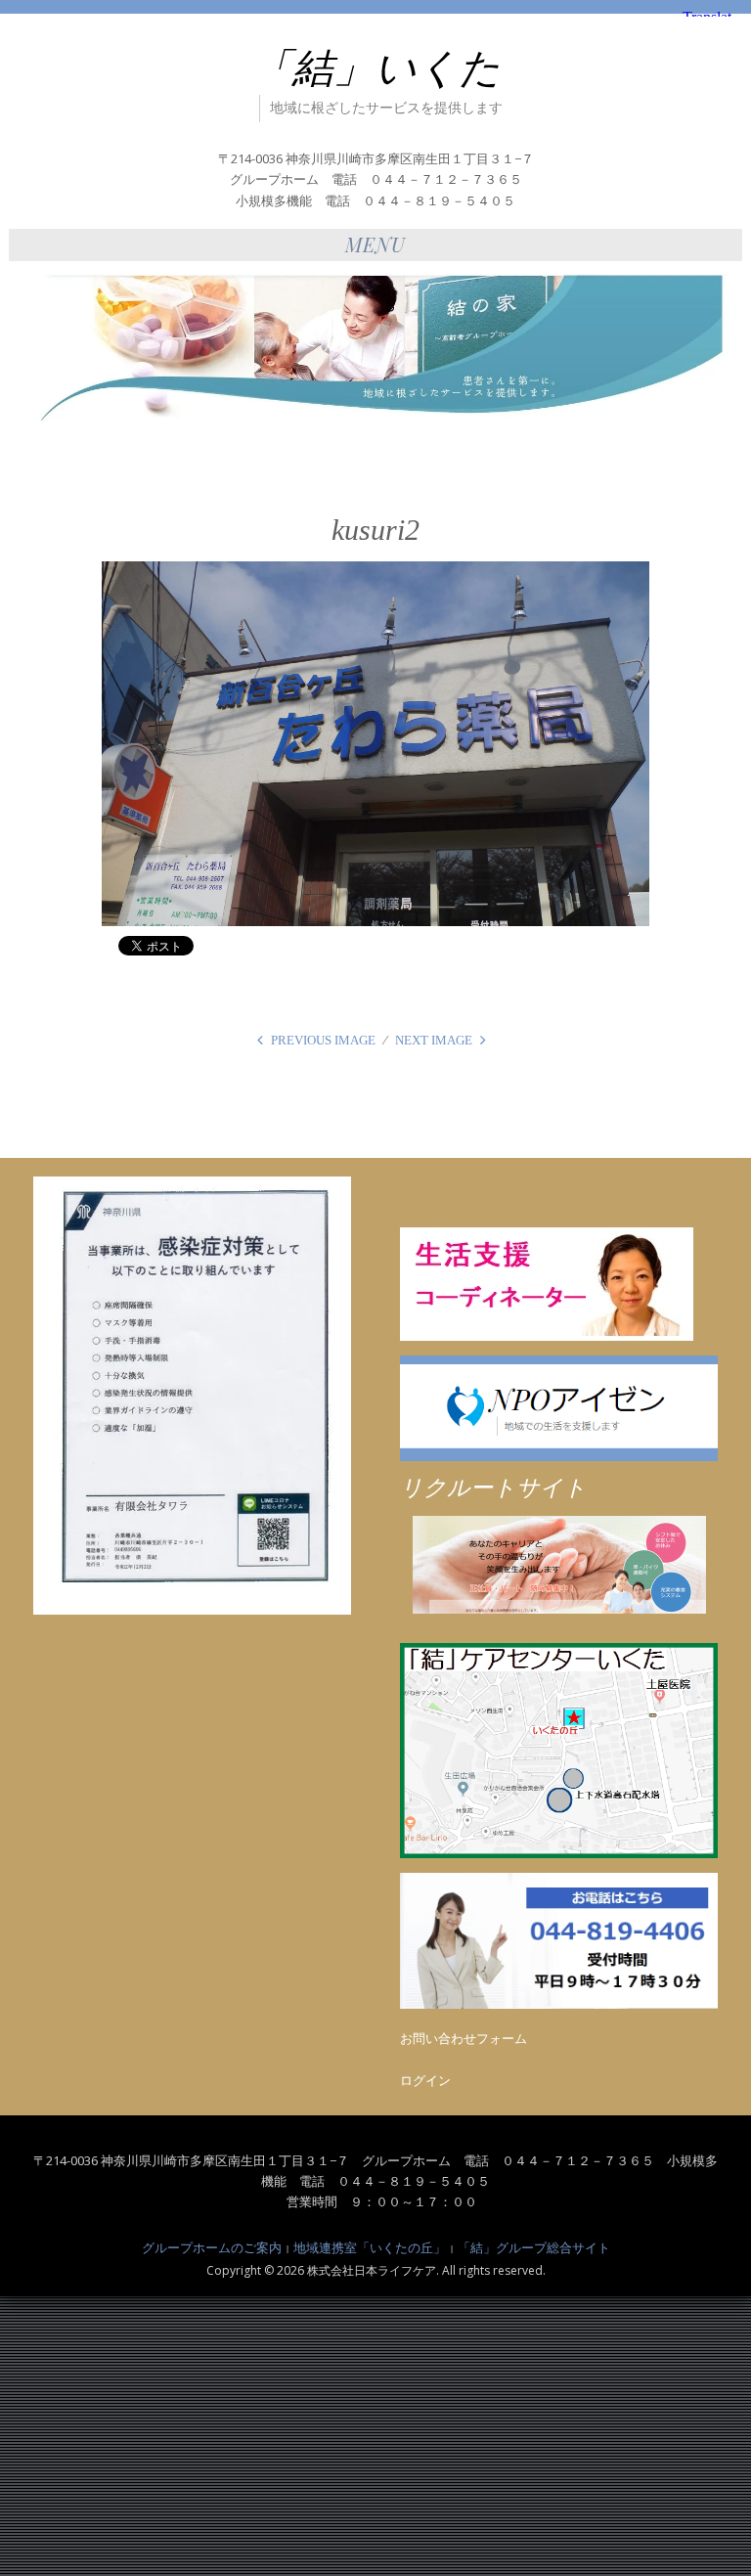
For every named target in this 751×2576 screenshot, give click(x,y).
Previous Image (323, 1040)
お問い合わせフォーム (464, 2038)
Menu (375, 244)
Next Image (434, 1040)
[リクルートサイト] (559, 1565)
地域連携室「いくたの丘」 (370, 2247)
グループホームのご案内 (212, 2247)
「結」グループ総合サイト (534, 2247)
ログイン (425, 2080)
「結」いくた (376, 68)
